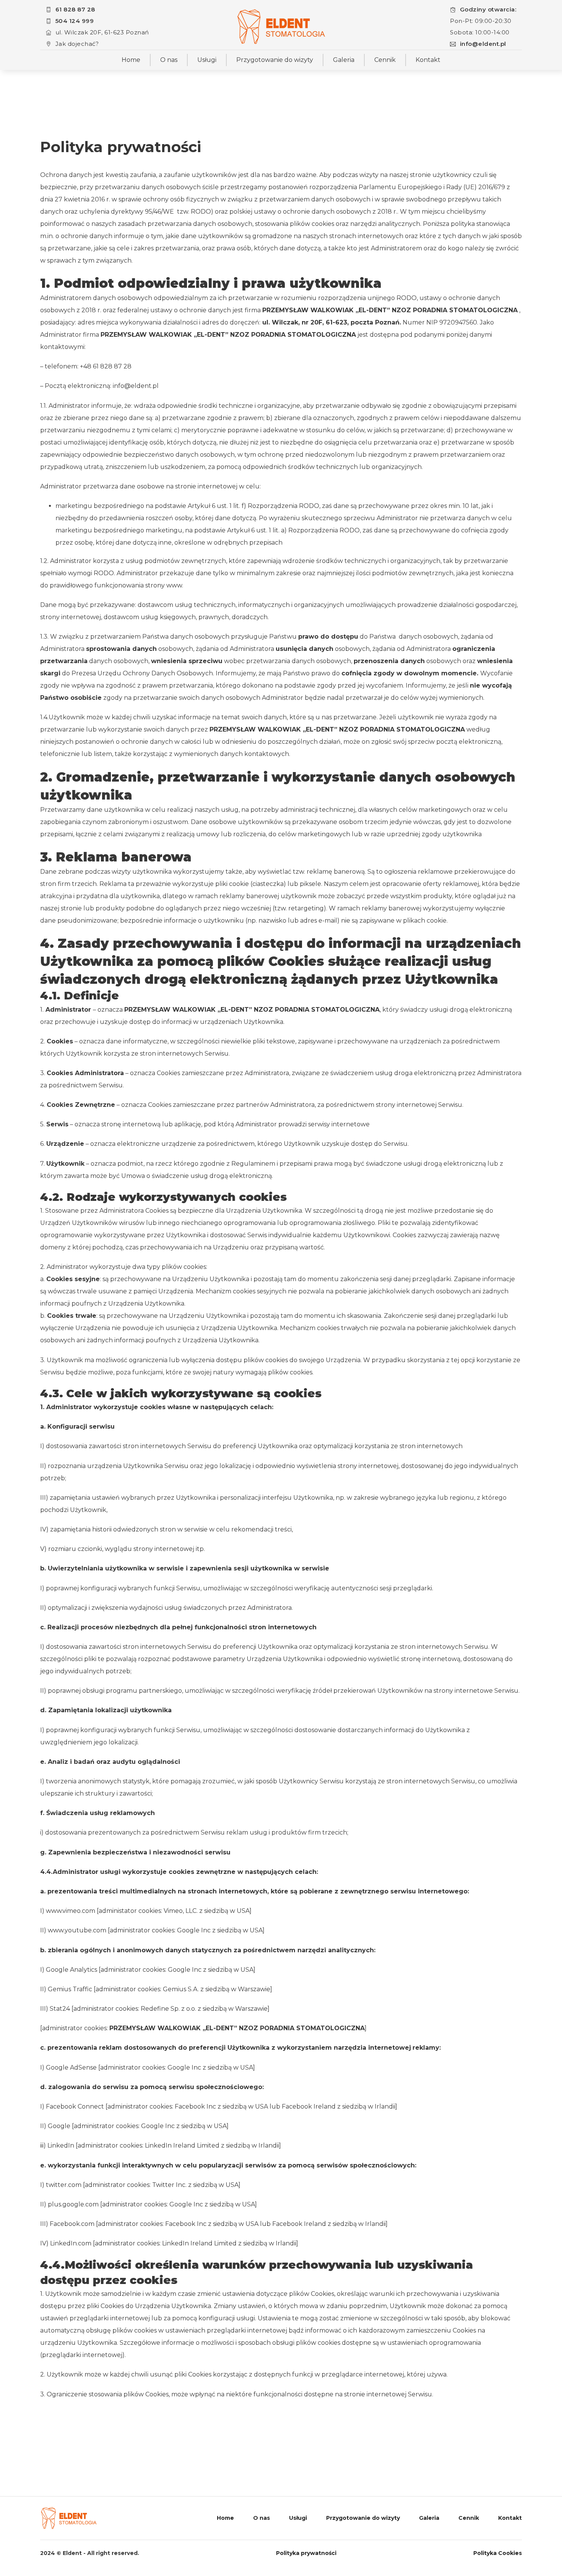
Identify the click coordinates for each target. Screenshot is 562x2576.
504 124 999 (75, 21)
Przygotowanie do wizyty (275, 60)
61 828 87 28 (75, 9)
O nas (169, 60)
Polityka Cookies (498, 2553)
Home (131, 60)
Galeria (344, 60)
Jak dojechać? (77, 44)
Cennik (385, 60)
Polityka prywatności (306, 2553)
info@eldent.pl (483, 44)
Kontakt (428, 60)
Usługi (207, 60)
